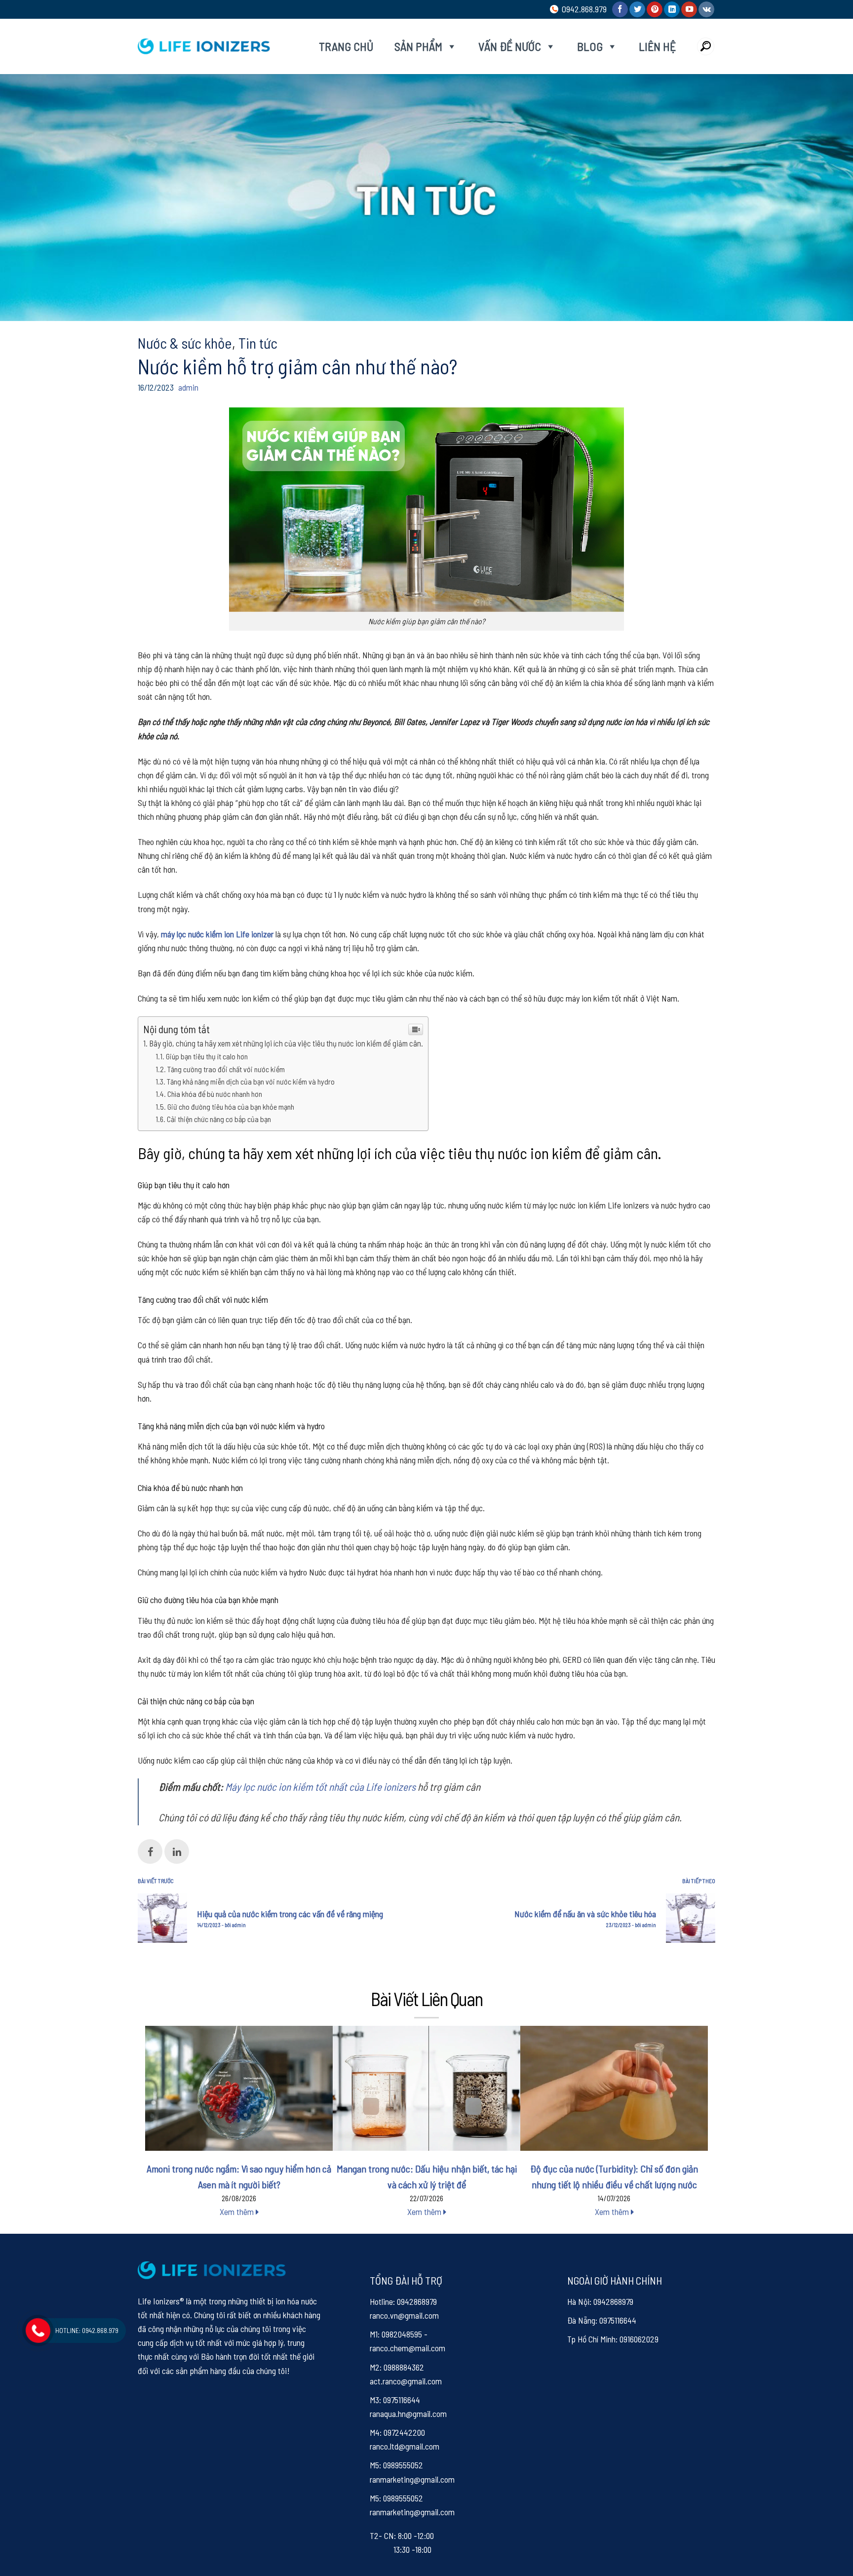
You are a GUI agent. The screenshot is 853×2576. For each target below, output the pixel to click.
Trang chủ (346, 46)
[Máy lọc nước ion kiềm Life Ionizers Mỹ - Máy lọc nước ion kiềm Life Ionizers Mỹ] (204, 46)
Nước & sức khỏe (185, 343)
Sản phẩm (418, 46)
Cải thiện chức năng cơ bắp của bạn (219, 1119)
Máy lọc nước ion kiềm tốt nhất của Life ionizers (320, 1787)
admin (188, 387)
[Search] (706, 46)
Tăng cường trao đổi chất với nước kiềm (226, 1069)
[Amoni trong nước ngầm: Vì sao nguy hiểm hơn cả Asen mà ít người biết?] (239, 2088)
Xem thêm (238, 2212)
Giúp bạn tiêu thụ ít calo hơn (207, 1056)
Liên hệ (657, 46)
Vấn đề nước (510, 46)
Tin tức (258, 343)
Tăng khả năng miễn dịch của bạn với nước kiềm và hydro (251, 1081)
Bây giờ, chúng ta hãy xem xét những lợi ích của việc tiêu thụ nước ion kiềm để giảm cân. (286, 1043)
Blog (590, 46)
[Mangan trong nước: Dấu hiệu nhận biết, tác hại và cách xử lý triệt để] (426, 2088)
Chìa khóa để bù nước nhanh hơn (215, 1094)
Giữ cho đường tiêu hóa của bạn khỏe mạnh (231, 1107)
